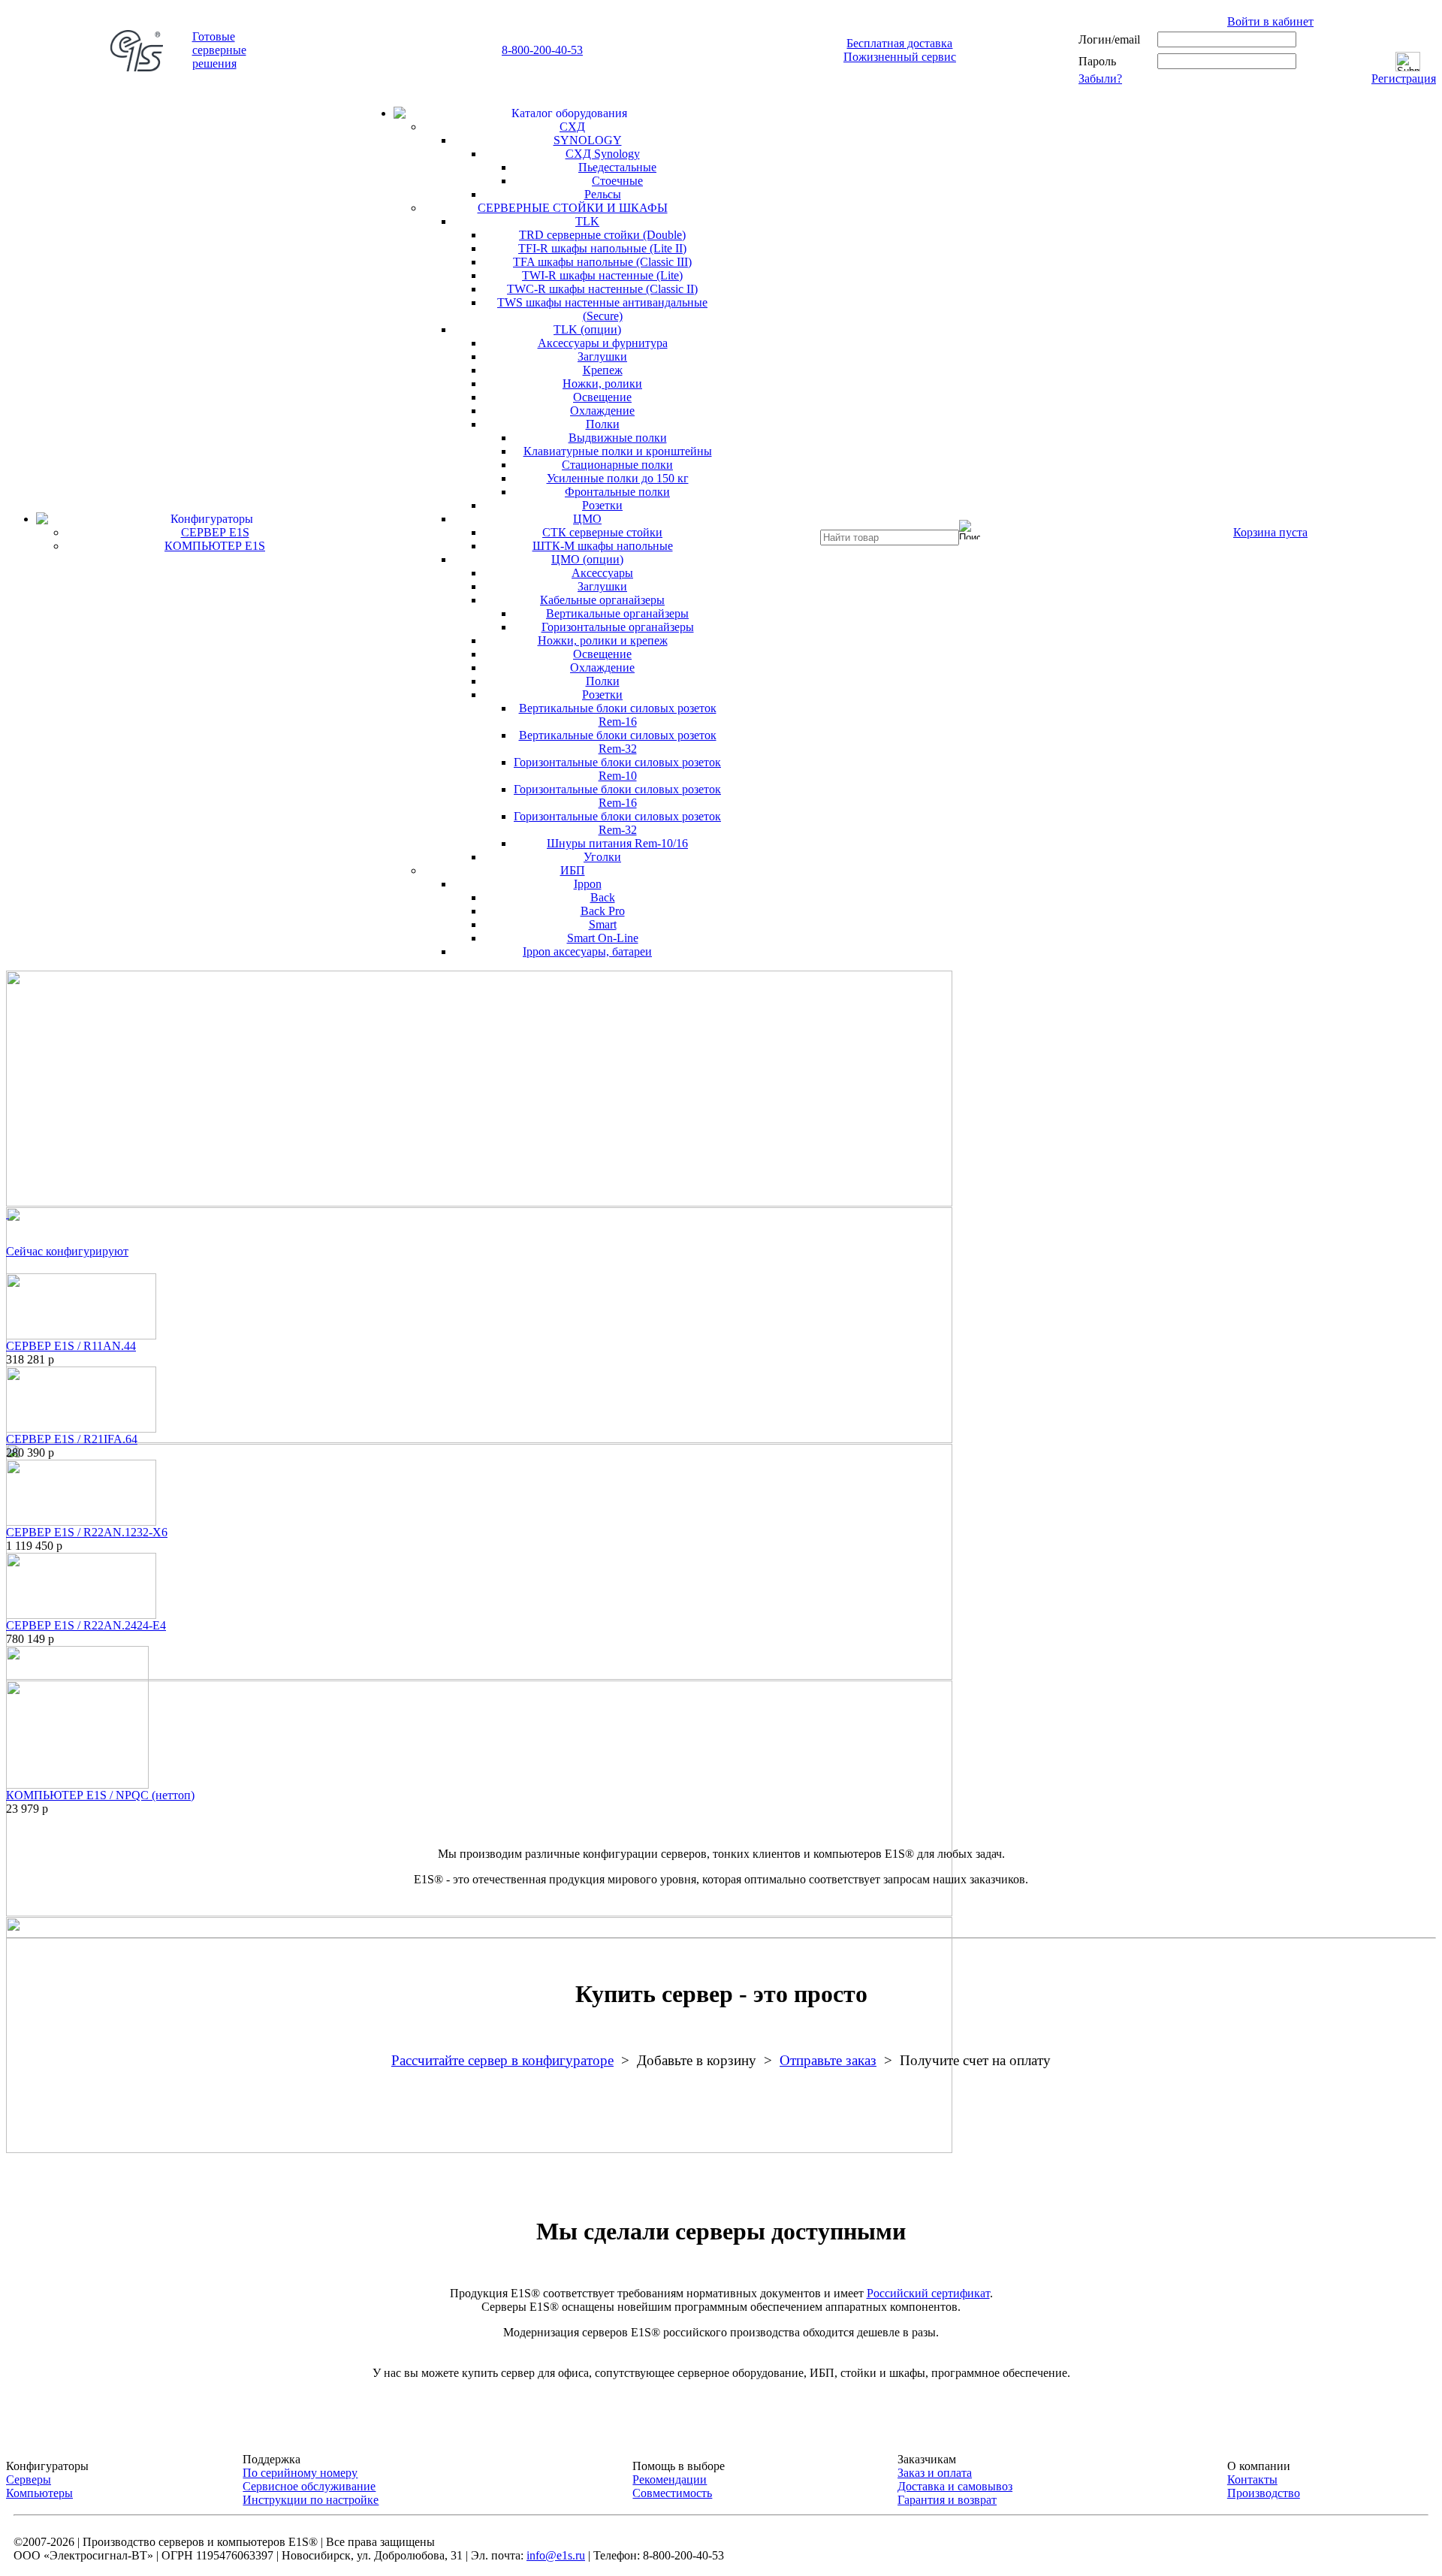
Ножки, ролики (602, 384)
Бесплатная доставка (899, 43)
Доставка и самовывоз (955, 2486)
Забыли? (1100, 79)
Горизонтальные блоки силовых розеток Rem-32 (617, 823)
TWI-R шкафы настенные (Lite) (602, 275)
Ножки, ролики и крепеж (603, 640)
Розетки (602, 505)
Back (603, 897)
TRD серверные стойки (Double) (602, 235)
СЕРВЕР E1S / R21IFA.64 (72, 1439)
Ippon (588, 884)
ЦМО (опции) (587, 559)
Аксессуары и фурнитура (603, 343)
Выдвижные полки (618, 438)
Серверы (29, 2479)
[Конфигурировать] (81, 1302)
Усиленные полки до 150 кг (618, 478)
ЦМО (587, 519)
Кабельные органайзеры (602, 600)
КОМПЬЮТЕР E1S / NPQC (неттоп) (100, 1795)
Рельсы (603, 194)
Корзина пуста (1270, 532)
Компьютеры (39, 2493)
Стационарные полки (617, 465)
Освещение (602, 397)
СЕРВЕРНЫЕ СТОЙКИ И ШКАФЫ (573, 208)
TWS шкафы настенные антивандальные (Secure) (602, 309)
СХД (572, 127)
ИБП (573, 870)
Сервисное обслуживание (309, 2486)
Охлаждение (602, 411)
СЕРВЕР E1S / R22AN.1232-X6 (87, 1532)
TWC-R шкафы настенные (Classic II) (602, 289)
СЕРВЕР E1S (215, 532)
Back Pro (603, 911)
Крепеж (603, 370)
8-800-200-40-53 (542, 50)
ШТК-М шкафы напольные (603, 546)
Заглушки (602, 356)
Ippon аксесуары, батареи (587, 951)
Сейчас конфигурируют (67, 1251)
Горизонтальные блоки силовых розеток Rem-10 (617, 769)
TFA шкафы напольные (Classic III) (602, 262)
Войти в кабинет (1270, 21)
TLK (587, 221)
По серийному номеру (300, 2473)
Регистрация (1404, 79)
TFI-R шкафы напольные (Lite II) (602, 248)
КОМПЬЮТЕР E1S (215, 546)
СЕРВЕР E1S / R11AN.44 (71, 1346)
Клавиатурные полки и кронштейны (618, 451)
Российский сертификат (928, 2293)
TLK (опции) (587, 329)
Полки (603, 424)
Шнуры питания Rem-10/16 (617, 843)
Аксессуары (602, 573)
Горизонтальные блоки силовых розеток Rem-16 (617, 796)
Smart (603, 924)
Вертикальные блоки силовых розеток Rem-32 (618, 742)
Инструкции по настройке (311, 2500)
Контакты (1252, 2479)
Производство (1264, 2493)
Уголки (602, 857)
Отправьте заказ (828, 2060)
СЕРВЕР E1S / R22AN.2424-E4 (86, 1625)
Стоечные (617, 181)
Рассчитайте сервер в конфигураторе (502, 2060)
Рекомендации (670, 2479)
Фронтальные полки (617, 492)
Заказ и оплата (935, 2473)
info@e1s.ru (556, 2555)
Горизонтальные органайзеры (618, 627)
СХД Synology (603, 154)
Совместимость (672, 2493)
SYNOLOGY (588, 140)
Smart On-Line (603, 938)
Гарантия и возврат (947, 2500)
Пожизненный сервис (900, 57)
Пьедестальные (617, 167)
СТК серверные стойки (602, 532)
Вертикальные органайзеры (617, 613)
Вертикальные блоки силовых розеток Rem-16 (618, 715)
